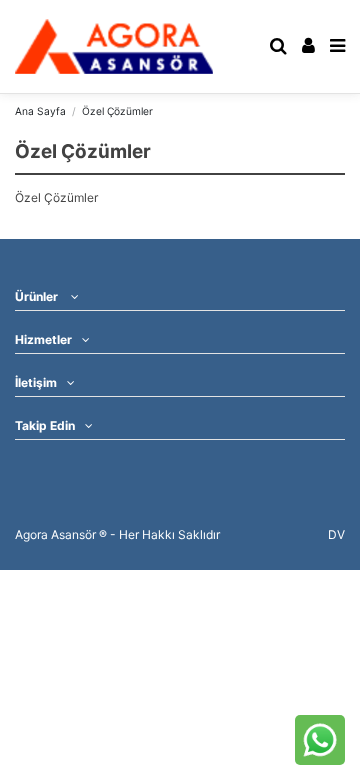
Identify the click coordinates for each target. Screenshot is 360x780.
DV (336, 534)
